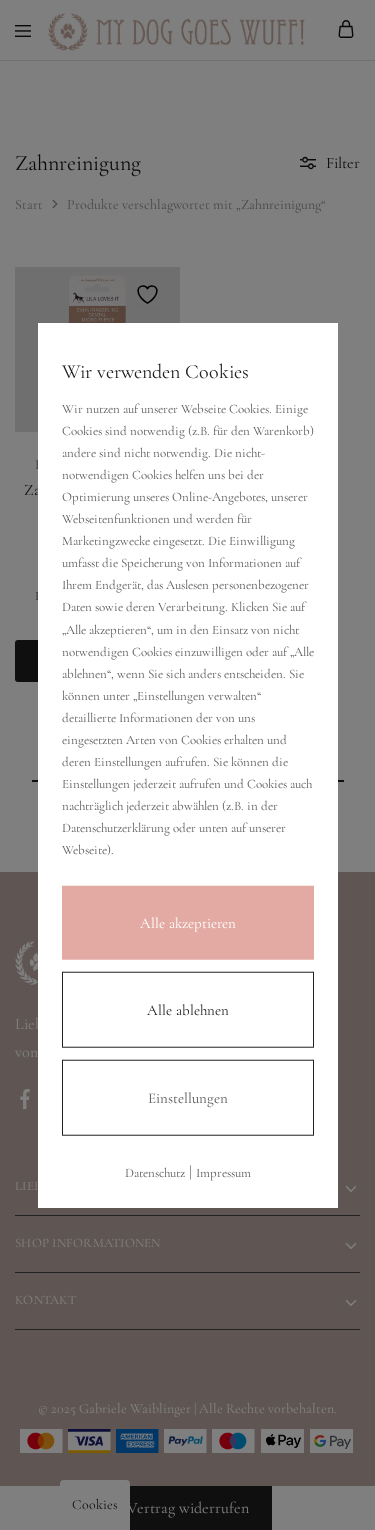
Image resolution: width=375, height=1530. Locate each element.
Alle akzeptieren (188, 922)
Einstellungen (188, 1097)
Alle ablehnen (188, 1009)
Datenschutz (155, 1172)
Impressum (223, 1172)
